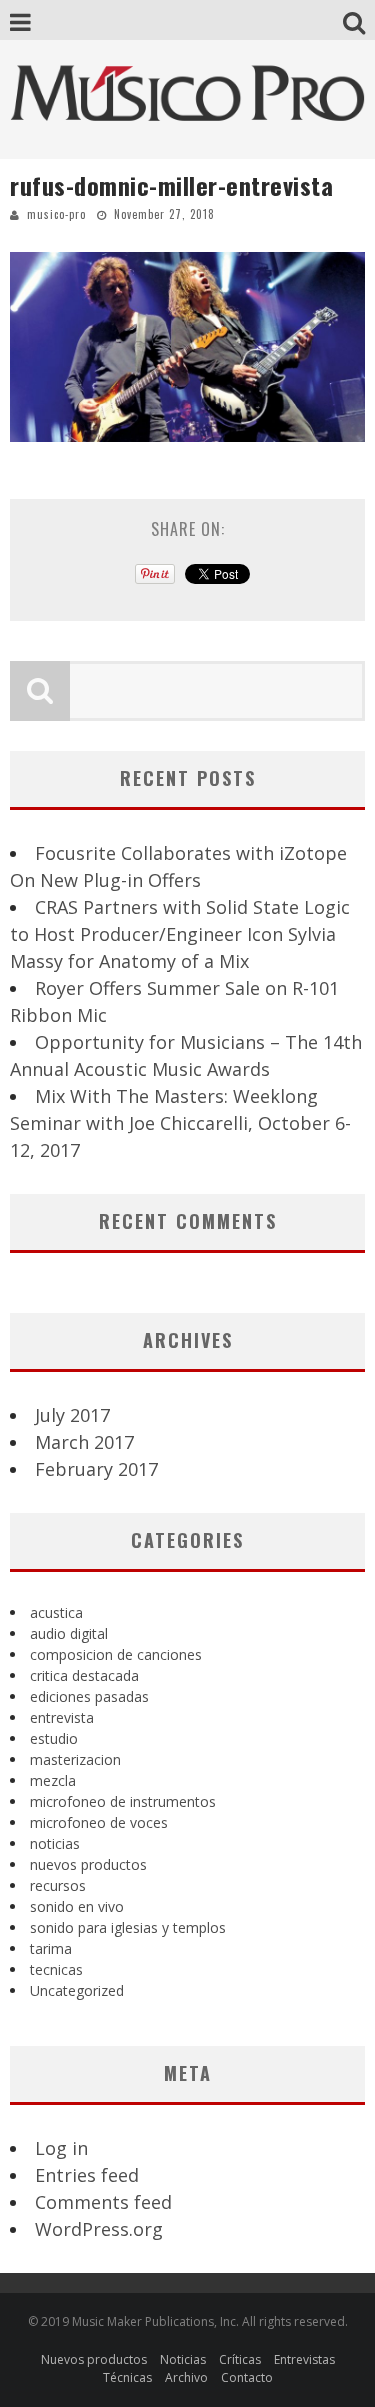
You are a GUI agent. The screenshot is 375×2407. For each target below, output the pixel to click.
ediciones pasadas (89, 1696)
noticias (55, 1843)
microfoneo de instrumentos (123, 1801)
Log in (61, 2148)
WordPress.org (99, 2229)
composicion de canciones (116, 1654)
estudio (54, 1738)
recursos (58, 1885)
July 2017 (72, 1415)
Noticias (183, 2359)
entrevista (62, 1717)
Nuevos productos (94, 2359)
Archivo (186, 2377)
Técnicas (127, 2377)
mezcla (53, 1780)
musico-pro (56, 214)
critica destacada (84, 1675)
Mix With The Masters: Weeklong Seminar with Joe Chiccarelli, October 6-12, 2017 (180, 1123)
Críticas (240, 2359)
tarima (51, 1948)
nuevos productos (88, 1864)
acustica (56, 1612)
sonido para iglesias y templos (128, 1927)
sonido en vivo (77, 1906)
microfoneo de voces (99, 1822)
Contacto (247, 2377)
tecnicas (56, 1969)
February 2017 (96, 1469)
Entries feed (87, 2175)
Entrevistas (304, 2359)
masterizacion (75, 1759)
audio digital (69, 1633)
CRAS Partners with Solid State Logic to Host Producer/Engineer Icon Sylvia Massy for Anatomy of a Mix (180, 934)
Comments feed (103, 2202)
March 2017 (84, 1442)
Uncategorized (77, 1990)
